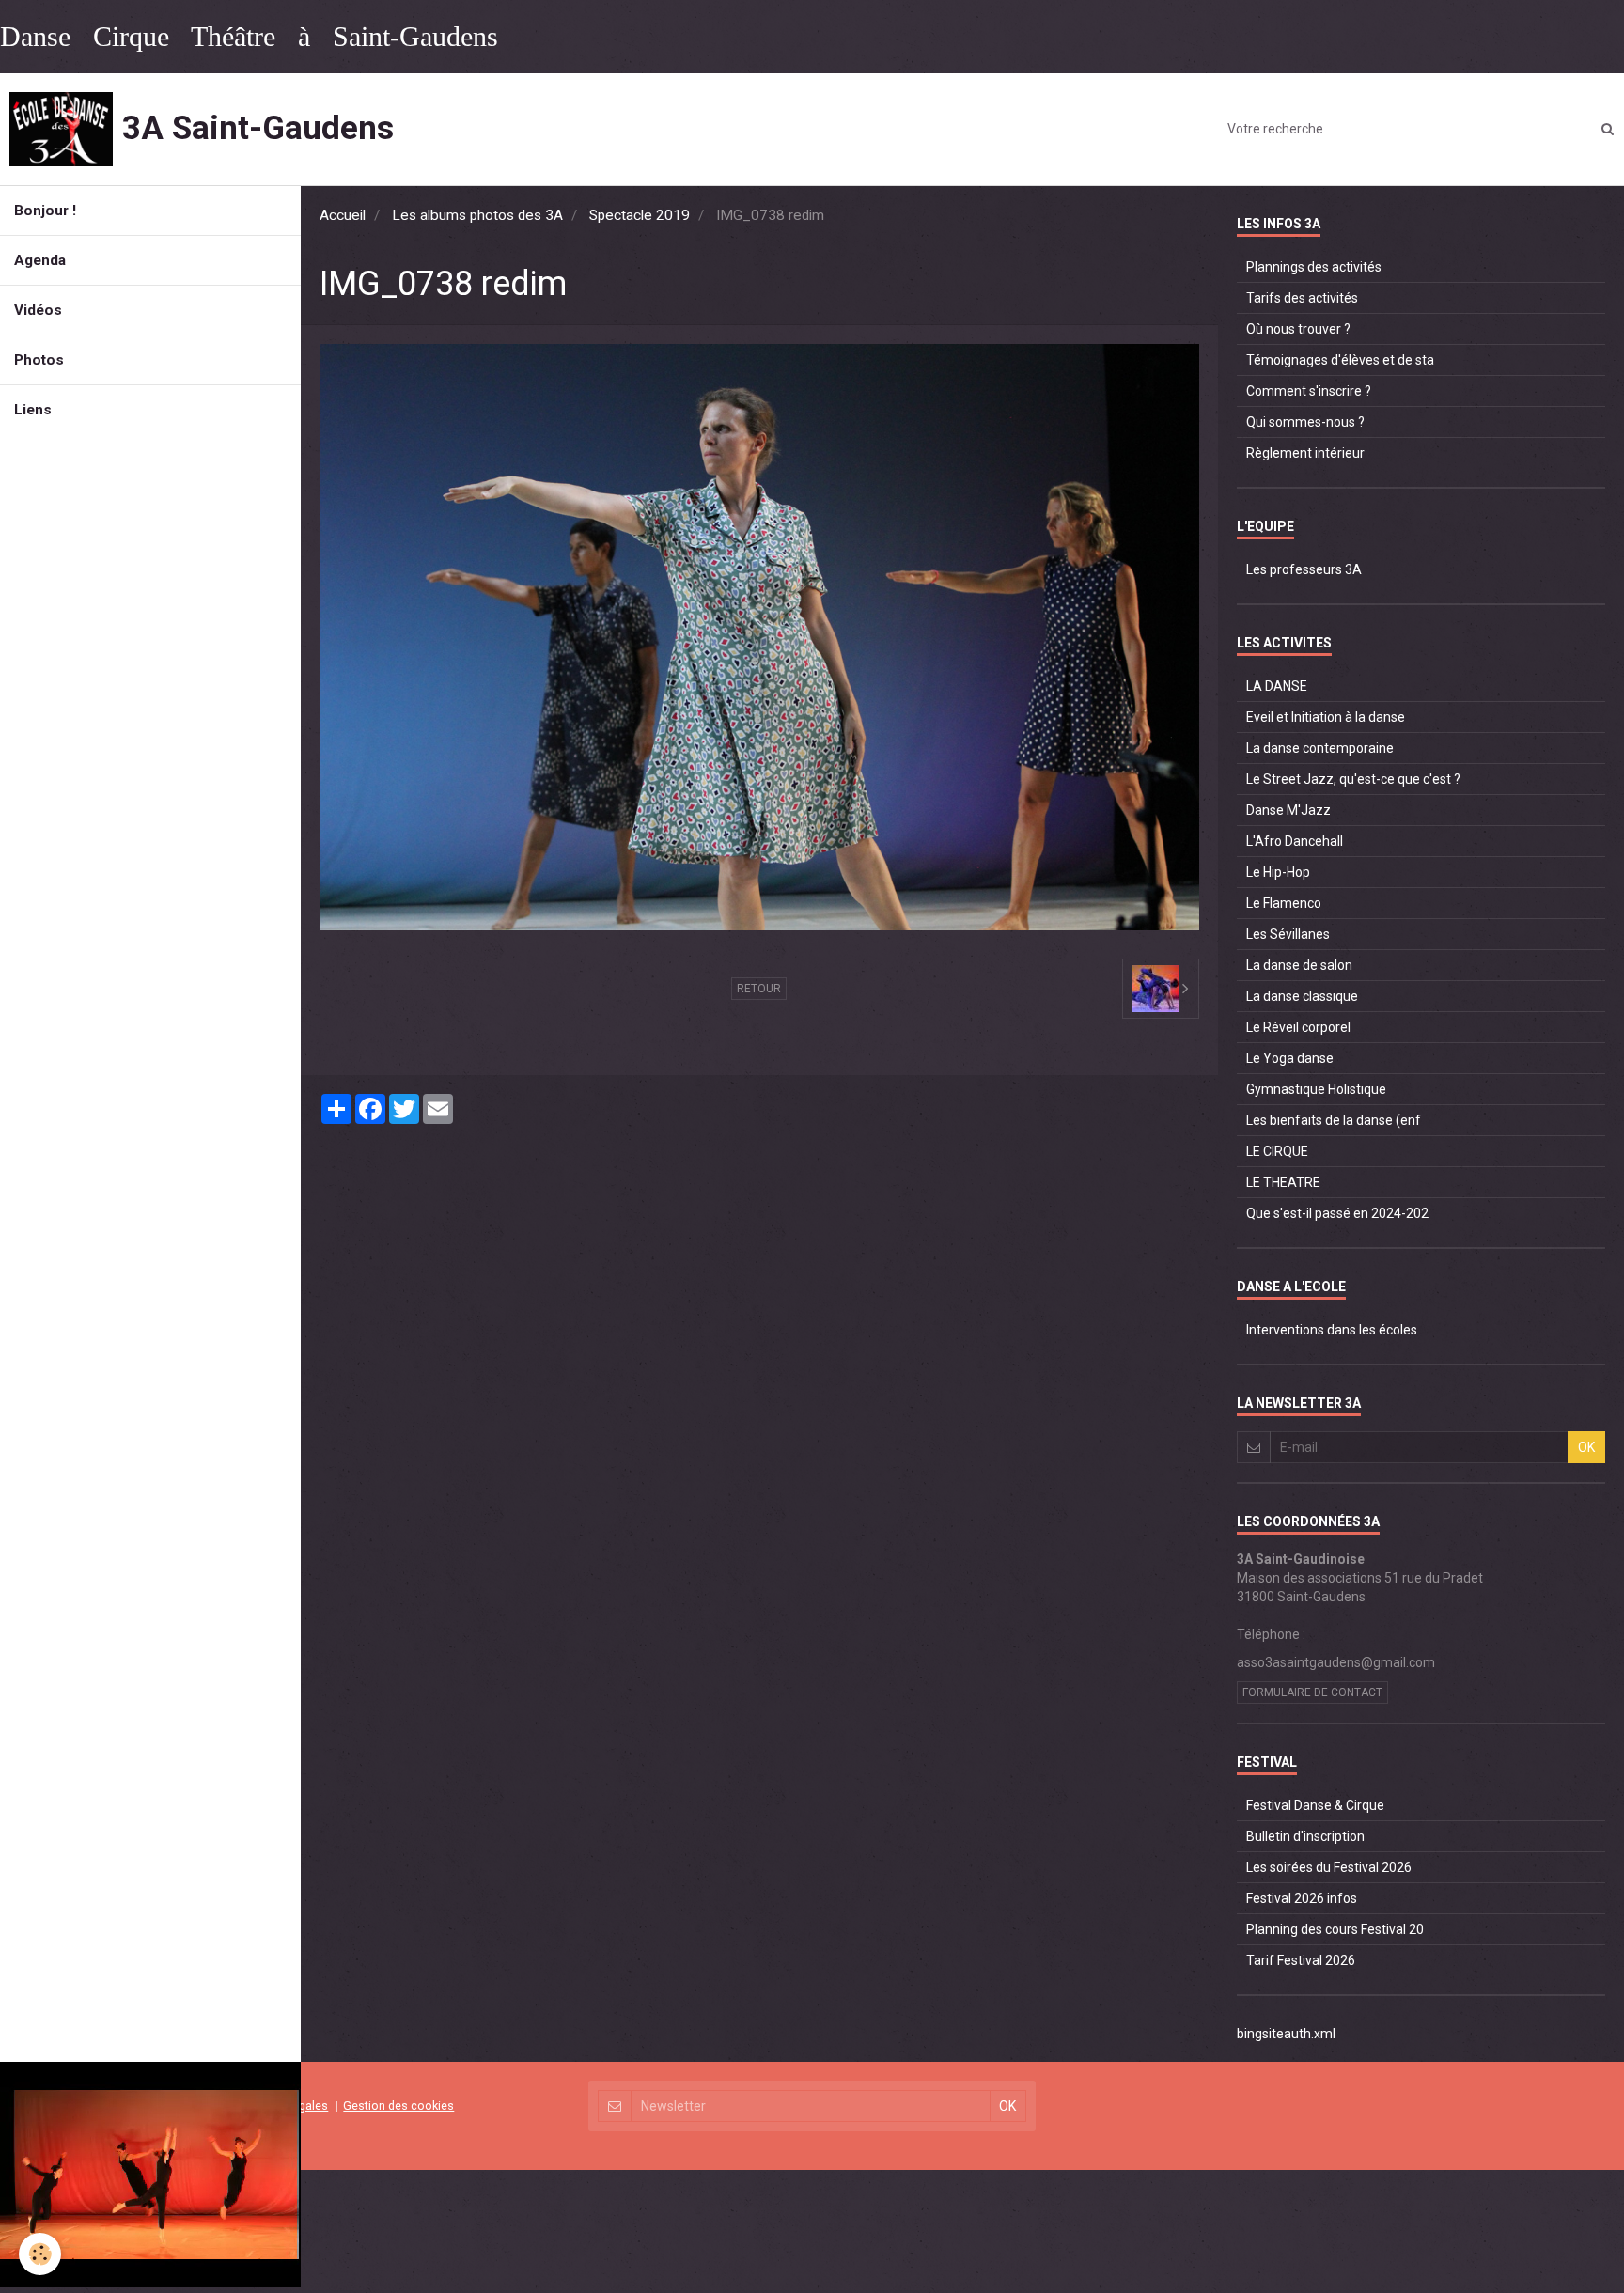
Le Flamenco (1284, 903)
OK (1586, 1447)
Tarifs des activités (1302, 298)
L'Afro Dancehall (1295, 841)
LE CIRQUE (1277, 1151)
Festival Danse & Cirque (1315, 1805)
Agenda (40, 260)
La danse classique (1302, 996)
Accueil (343, 215)
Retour (759, 989)
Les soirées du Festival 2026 (1329, 1867)
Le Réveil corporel (1298, 1027)
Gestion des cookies (398, 2106)
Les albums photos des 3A (477, 215)
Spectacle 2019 (640, 215)
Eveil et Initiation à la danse (1326, 717)
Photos (39, 360)
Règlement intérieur (1305, 453)
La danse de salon (1299, 965)
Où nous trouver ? (1298, 329)
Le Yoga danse (1290, 1058)
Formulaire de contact (1312, 1692)
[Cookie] (40, 2254)
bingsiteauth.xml (1286, 2034)
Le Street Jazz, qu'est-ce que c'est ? (1353, 779)
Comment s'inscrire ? (1309, 391)
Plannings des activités (1314, 267)
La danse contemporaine (1320, 748)
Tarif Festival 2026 (1301, 1960)
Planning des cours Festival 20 (1335, 1929)
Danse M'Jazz (1288, 810)
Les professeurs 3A (1304, 569)
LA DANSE (1277, 686)
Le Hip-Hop (1278, 872)
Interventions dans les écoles (1332, 1330)
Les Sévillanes (1288, 934)
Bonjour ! (45, 211)
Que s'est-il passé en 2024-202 (1337, 1213)
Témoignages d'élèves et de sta (1340, 360)
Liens (33, 410)
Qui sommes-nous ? (1305, 422)
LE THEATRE (1283, 1182)
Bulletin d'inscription (1305, 1836)
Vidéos (38, 310)
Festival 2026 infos (1302, 1898)
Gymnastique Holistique (1316, 1089)
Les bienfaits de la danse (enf (1334, 1120)
